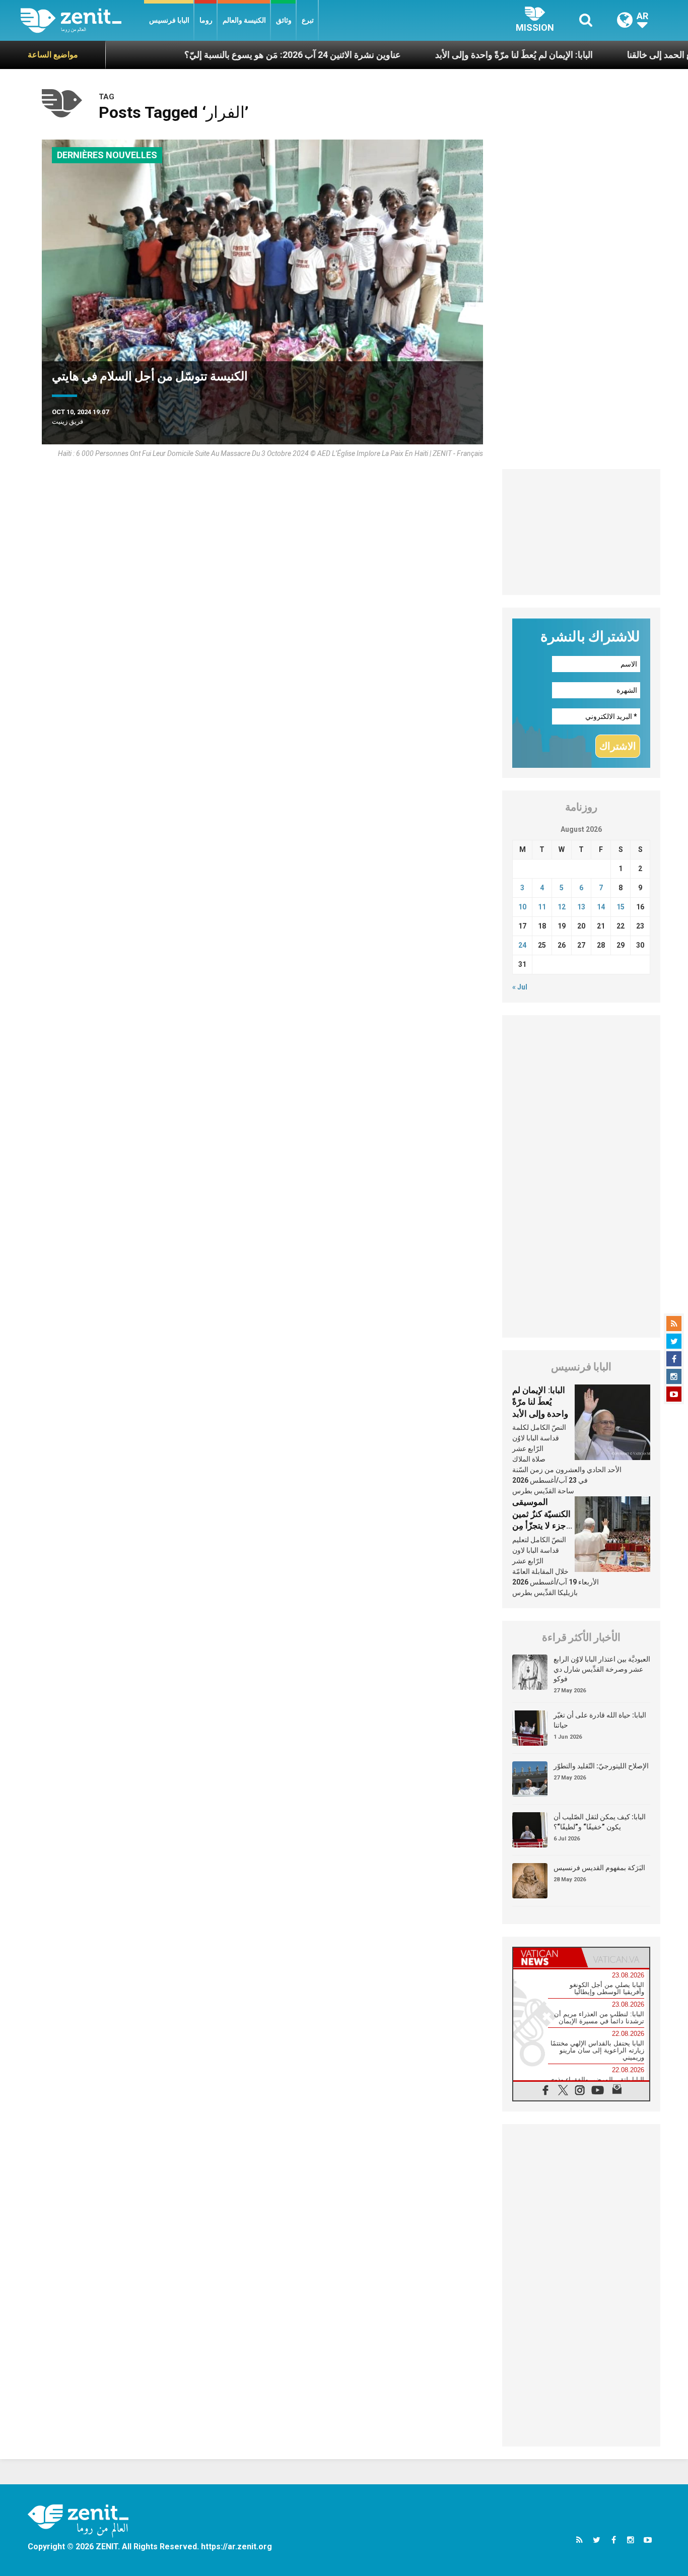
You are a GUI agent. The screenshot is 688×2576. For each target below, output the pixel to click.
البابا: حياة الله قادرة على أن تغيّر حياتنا (600, 1720)
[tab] (547, 1958)
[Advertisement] (581, 532)
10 (522, 907)
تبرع (308, 20)
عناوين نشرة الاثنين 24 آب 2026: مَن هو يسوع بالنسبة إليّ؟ (227, 55)
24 (522, 945)
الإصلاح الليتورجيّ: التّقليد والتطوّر (601, 1766)
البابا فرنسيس (169, 20)
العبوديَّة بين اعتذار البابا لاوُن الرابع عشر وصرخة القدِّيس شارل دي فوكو (602, 1669)
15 (621, 907)
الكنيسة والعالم (244, 20)
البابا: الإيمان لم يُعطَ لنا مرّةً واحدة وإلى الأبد (449, 55)
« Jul (520, 987)
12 (562, 907)
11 (542, 907)
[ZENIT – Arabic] (82, 20)
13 (581, 907)
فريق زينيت (67, 421)
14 (601, 907)
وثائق (284, 20)
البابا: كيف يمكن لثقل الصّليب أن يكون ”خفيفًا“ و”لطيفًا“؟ (600, 1822)
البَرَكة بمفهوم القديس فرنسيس (599, 1868)
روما (206, 20)
